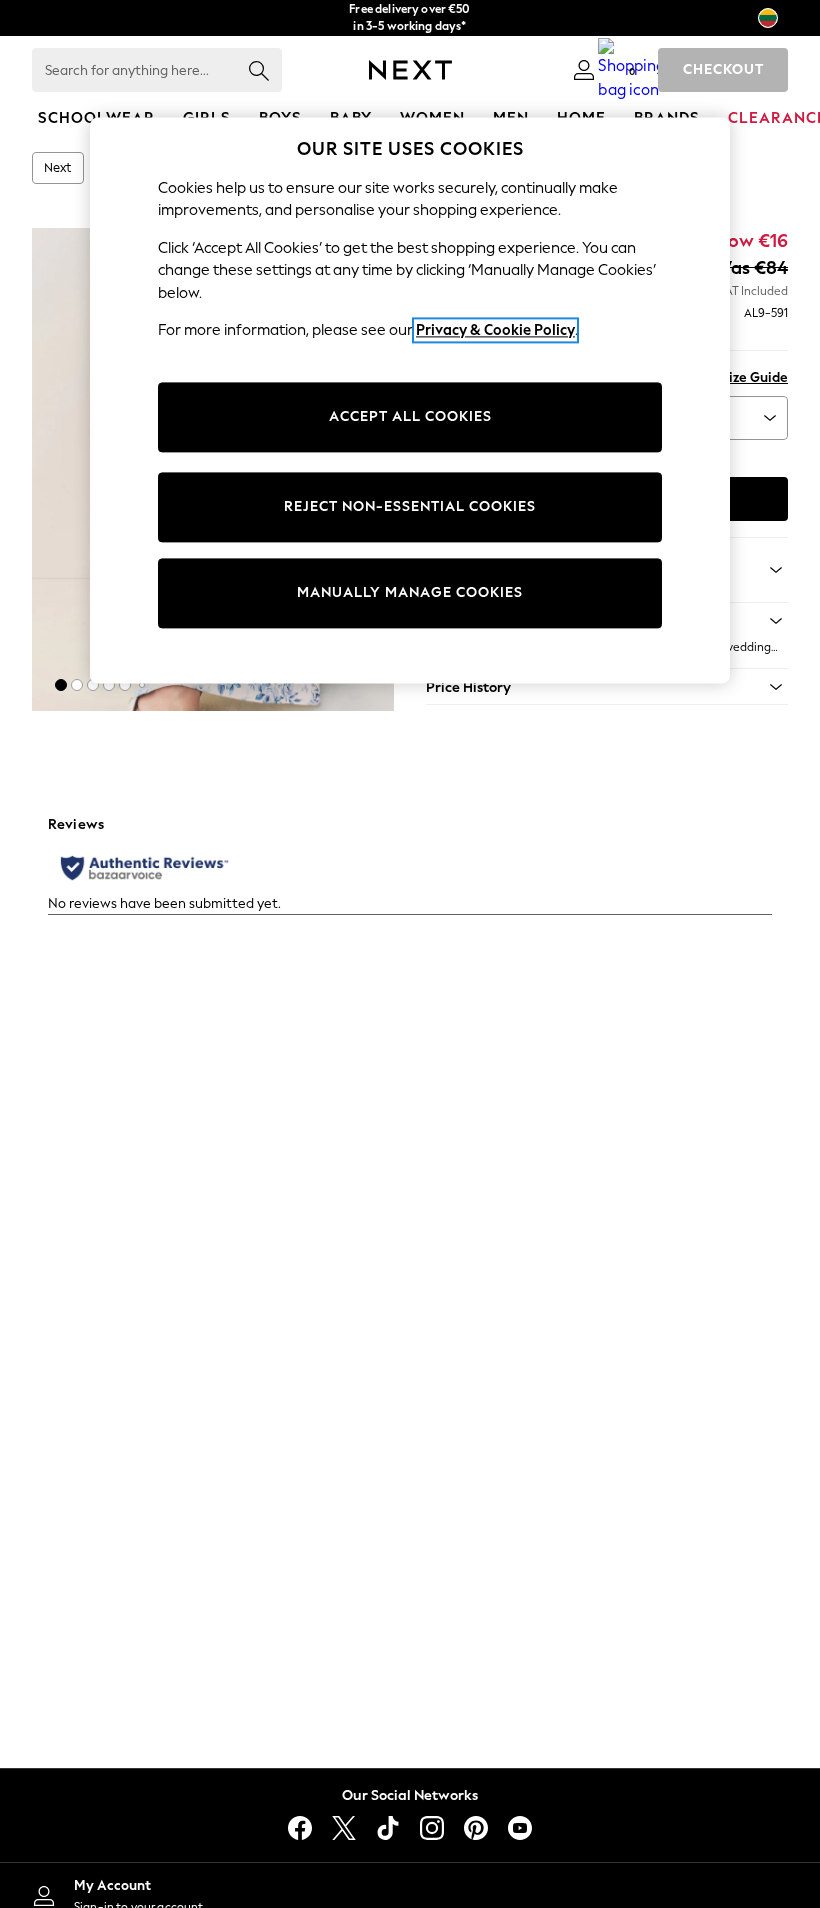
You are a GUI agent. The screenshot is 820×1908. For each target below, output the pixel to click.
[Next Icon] (410, 70)
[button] (61, 685)
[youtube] (520, 1828)
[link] (584, 70)
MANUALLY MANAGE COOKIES (410, 593)
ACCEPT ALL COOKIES (410, 417)
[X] (344, 1828)
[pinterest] (476, 1828)
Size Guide (754, 377)
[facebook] (300, 1828)
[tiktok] (388, 1828)
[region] (410, 400)
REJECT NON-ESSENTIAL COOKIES (410, 507)
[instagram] (432, 1828)
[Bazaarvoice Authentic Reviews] (144, 868)
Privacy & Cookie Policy (495, 331)
